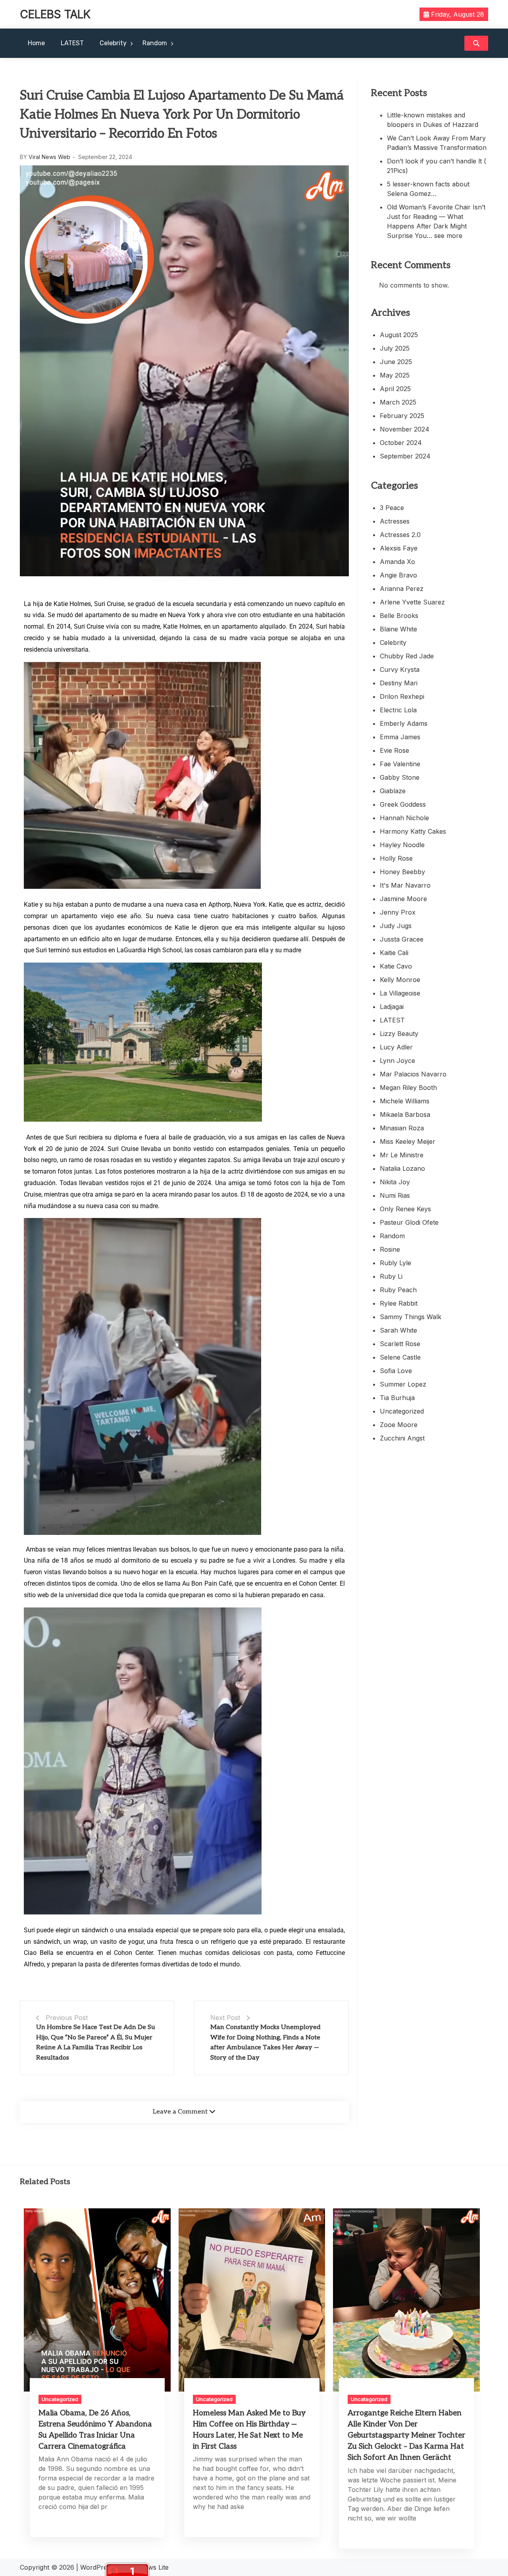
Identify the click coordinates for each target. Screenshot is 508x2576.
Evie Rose (394, 750)
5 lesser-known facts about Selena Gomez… (428, 189)
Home (36, 43)
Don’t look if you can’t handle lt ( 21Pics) (437, 166)
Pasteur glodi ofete (409, 1222)
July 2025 (395, 348)
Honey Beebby (402, 872)
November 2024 (405, 429)
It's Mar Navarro (405, 885)
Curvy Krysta (400, 669)
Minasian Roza (402, 1128)
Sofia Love (396, 1371)
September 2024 (405, 456)
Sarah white (398, 1330)
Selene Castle (400, 1357)
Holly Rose (396, 858)
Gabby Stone (400, 777)
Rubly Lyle (395, 1263)
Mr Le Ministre (402, 1155)
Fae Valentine (400, 764)
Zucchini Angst (402, 1438)
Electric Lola (398, 710)
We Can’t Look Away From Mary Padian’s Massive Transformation (437, 143)
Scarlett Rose (400, 1344)
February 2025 (402, 416)
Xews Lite (154, 2567)
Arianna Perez (402, 589)
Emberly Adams (404, 723)
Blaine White (398, 629)
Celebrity (113, 43)
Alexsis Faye (399, 548)
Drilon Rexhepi (402, 696)
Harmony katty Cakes (413, 831)
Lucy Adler (396, 1047)
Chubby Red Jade (407, 656)
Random (155, 43)
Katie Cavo (396, 966)
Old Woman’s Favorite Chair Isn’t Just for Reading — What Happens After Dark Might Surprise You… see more (436, 221)
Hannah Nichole (404, 818)
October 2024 (401, 443)
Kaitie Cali (394, 953)
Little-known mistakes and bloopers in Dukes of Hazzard (433, 120)
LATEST (72, 43)
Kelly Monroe (400, 980)
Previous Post (67, 2018)
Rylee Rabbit (399, 1303)
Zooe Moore (399, 1425)
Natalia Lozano (402, 1168)
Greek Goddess (403, 804)
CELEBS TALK (55, 14)
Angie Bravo (398, 575)
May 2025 (395, 375)
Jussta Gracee (402, 939)
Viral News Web (49, 157)
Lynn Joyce (397, 1061)
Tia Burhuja (397, 1398)
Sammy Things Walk (411, 1317)
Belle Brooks (399, 616)
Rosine (390, 1249)
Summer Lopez (403, 1384)
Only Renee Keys (405, 1209)
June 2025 (396, 362)
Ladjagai (392, 1007)
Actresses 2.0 (400, 535)
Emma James (400, 737)
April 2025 (395, 389)
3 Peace (392, 508)
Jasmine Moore (403, 899)
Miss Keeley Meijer (408, 1141)
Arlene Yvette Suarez (412, 602)
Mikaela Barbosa (405, 1114)
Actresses (395, 521)
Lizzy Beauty (399, 1034)
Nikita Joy (395, 1182)
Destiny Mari (399, 683)
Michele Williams (405, 1101)
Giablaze (393, 791)
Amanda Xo (397, 562)
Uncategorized (402, 1411)
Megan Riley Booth (408, 1088)
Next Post (225, 2018)
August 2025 (399, 335)
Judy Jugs (396, 926)
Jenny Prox (398, 912)
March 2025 (398, 402)
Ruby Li (391, 1276)
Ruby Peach (398, 1290)
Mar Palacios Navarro (413, 1074)
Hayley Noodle (402, 845)
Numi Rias (395, 1195)
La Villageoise (400, 993)
